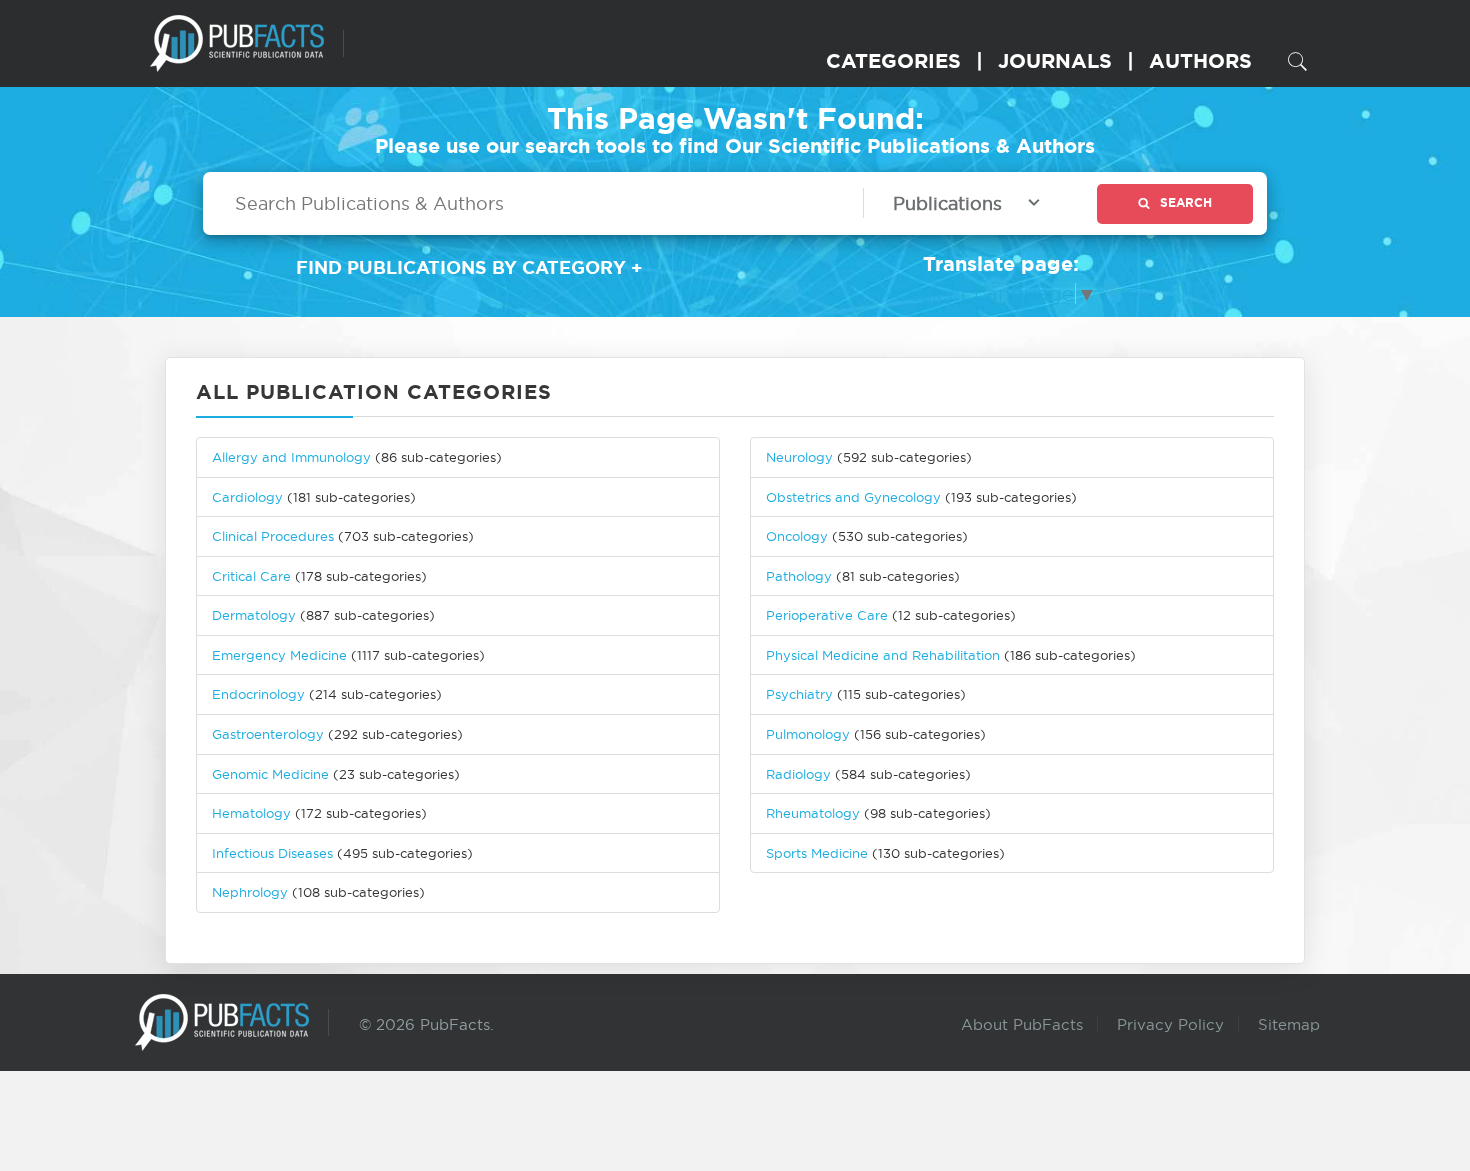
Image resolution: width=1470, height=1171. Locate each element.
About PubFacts (1022, 1024)
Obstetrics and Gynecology (853, 497)
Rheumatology (813, 813)
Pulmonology (808, 734)
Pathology (799, 576)
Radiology (798, 774)
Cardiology (247, 497)
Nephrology (250, 892)
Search (1186, 202)
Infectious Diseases (272, 853)
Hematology (251, 813)
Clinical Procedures (273, 536)
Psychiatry (799, 694)
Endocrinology (258, 694)
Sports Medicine (819, 853)
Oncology (797, 536)
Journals (1055, 60)
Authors (1200, 60)
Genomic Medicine (270, 774)
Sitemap (1289, 1024)
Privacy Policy (1170, 1024)
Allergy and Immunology (291, 457)
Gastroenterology (268, 734)
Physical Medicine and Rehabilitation (883, 655)
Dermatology (254, 615)
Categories (893, 60)
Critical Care (251, 576)
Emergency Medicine (279, 655)
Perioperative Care (827, 615)
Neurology (799, 457)
